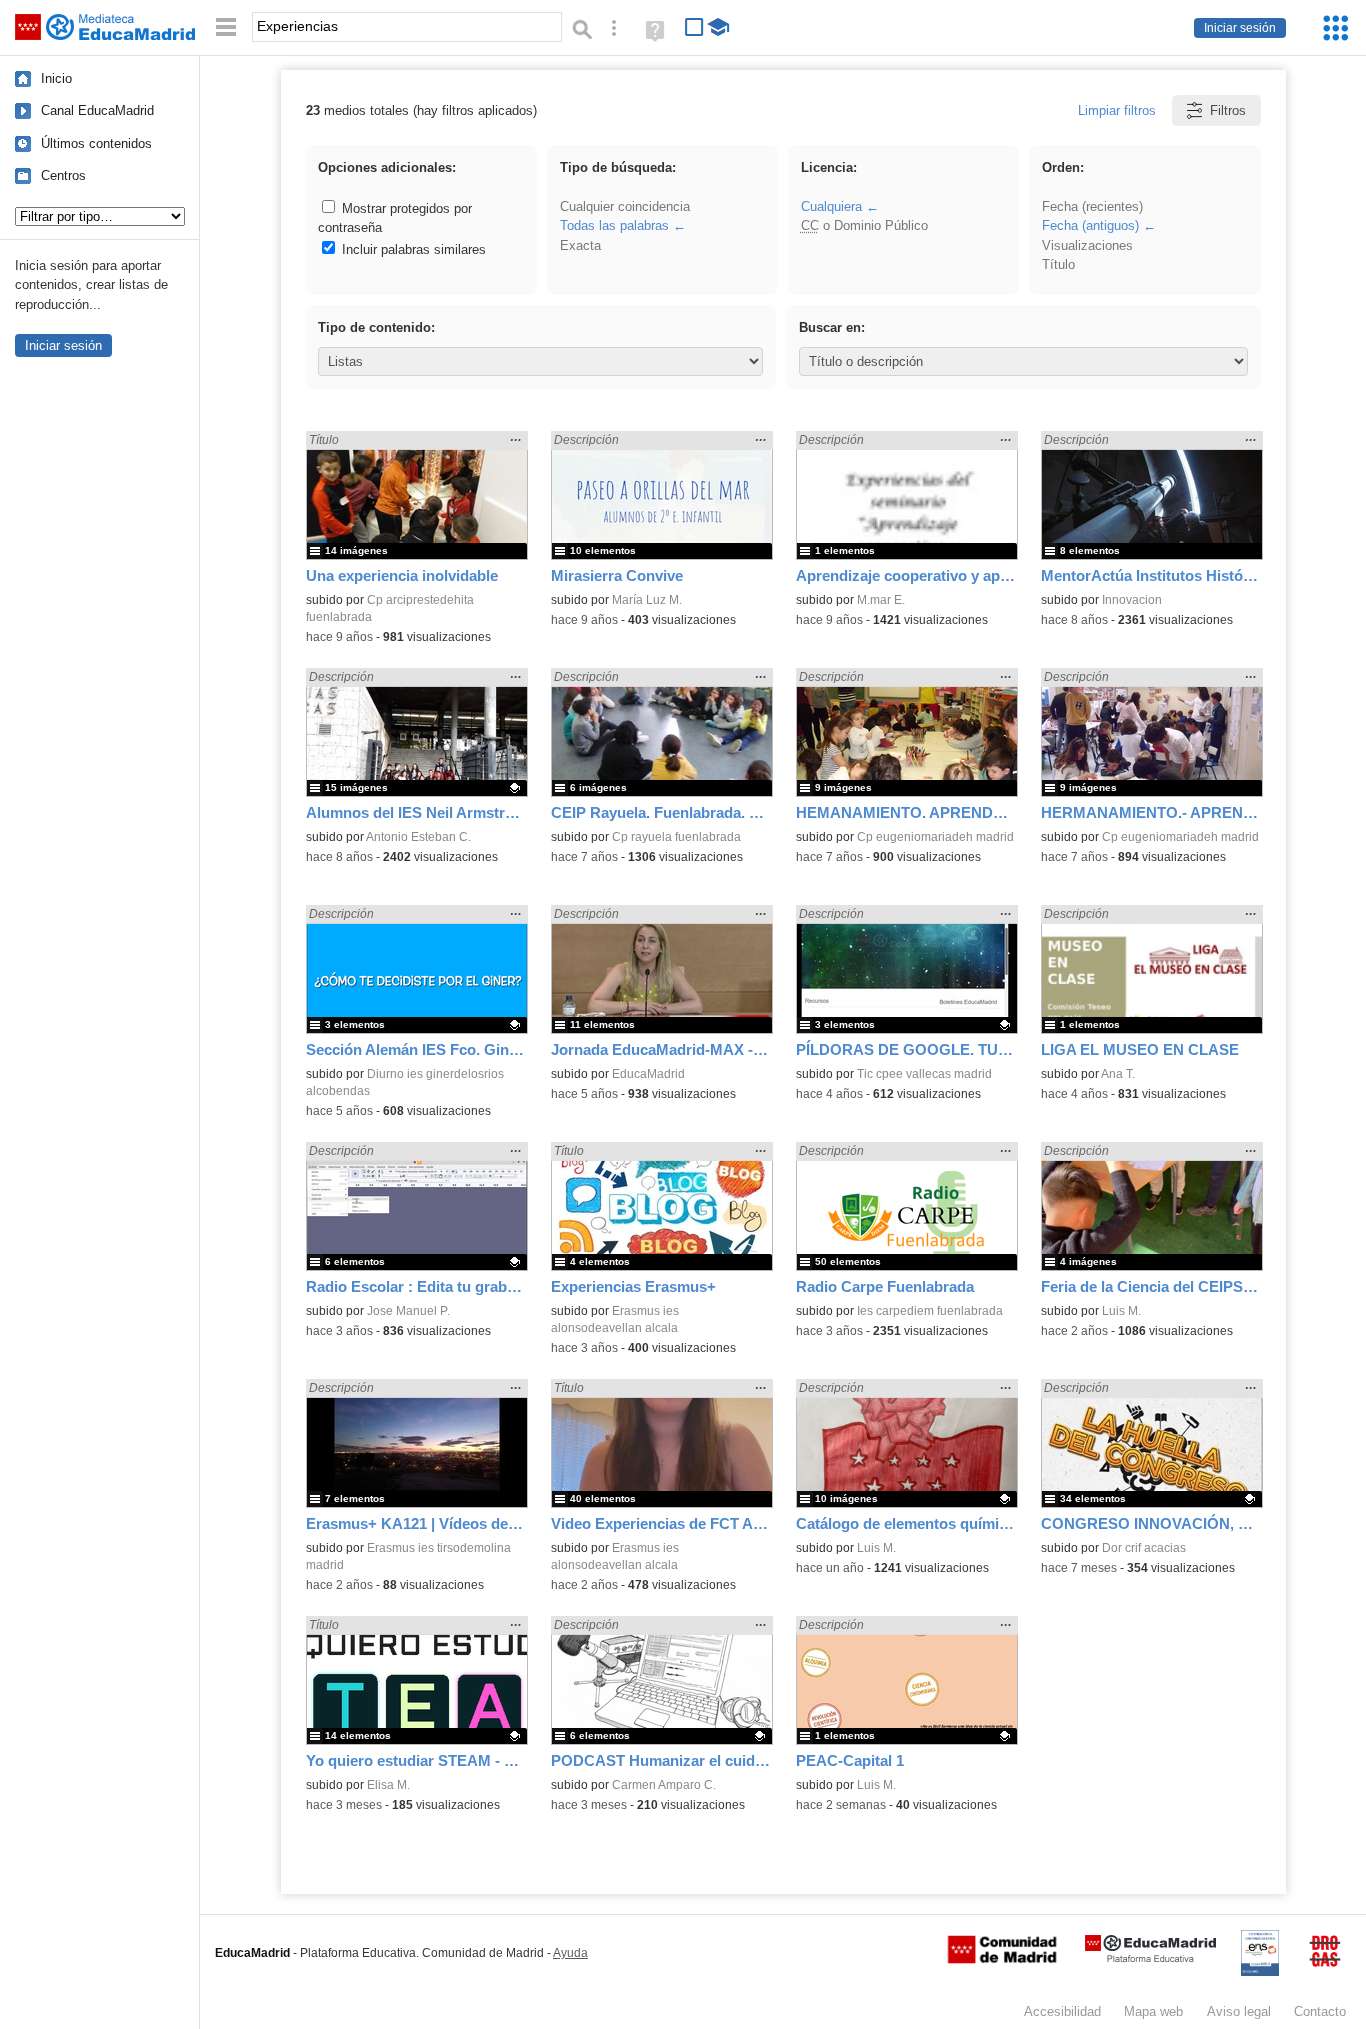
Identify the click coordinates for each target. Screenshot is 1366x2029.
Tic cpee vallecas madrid (924, 1074)
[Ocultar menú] (226, 27)
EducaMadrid (648, 1074)
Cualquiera (831, 206)
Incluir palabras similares (412, 249)
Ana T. (1118, 1074)
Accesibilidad (1062, 2011)
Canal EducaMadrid (97, 110)
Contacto (1320, 2011)
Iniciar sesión (1240, 28)
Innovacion (1132, 600)
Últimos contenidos (96, 143)
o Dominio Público (864, 225)
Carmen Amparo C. (664, 1785)
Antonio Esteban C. (418, 837)
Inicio (56, 78)
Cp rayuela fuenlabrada (676, 837)
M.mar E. (881, 600)
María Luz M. (647, 600)
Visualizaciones (1087, 245)
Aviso (1239, 2011)
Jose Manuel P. (408, 1311)
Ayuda (570, 1953)
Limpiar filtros (1117, 110)
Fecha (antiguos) (1090, 225)
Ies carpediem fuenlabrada (930, 1311)
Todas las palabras (614, 225)
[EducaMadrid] (1150, 1958)
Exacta (580, 245)
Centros (63, 175)
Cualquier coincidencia (625, 206)
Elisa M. (388, 1785)
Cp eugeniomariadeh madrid (935, 837)
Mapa (1153, 2011)
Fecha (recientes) (1092, 206)
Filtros (1228, 110)
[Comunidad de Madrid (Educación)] (1002, 1959)
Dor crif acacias (1144, 1548)
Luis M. (1121, 1311)
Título (1058, 264)
